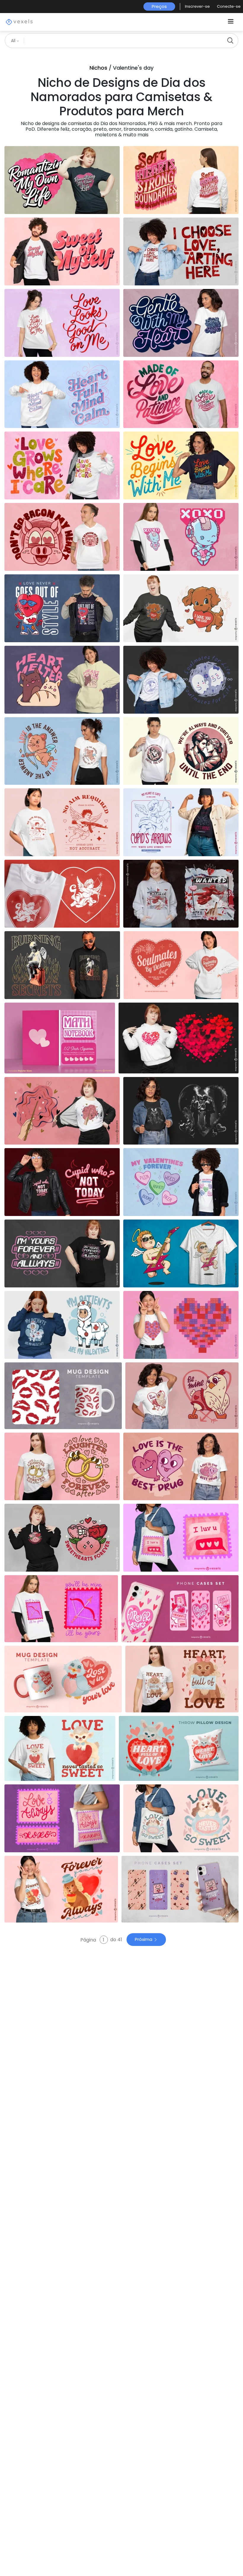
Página (89, 1940)
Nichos (98, 68)
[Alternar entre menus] (231, 22)
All (14, 41)
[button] (197, 7)
